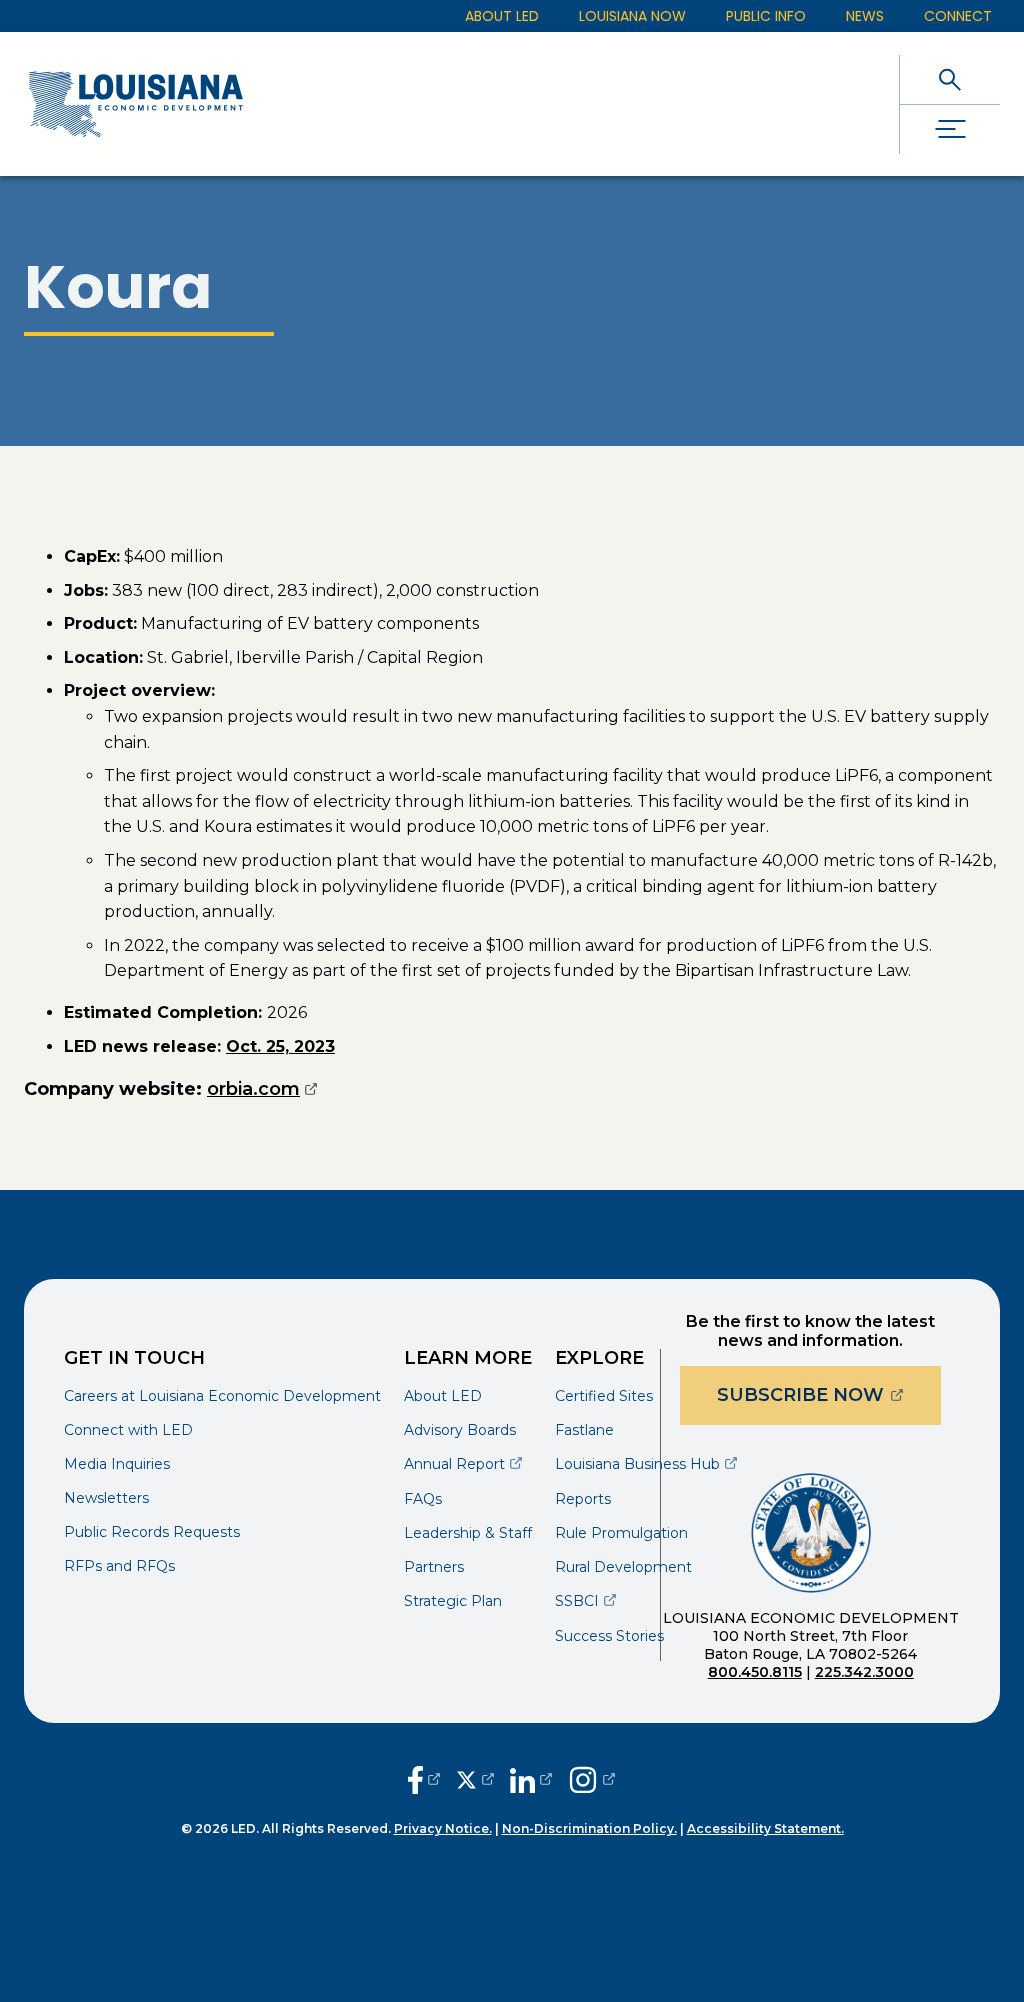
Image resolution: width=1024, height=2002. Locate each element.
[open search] (950, 79)
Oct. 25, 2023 (280, 1046)
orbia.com (262, 1089)
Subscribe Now (829, 1394)
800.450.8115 (755, 1672)
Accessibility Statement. (765, 1828)
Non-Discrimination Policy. (589, 1828)
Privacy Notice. (443, 1828)
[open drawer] (950, 129)
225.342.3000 (864, 1672)
